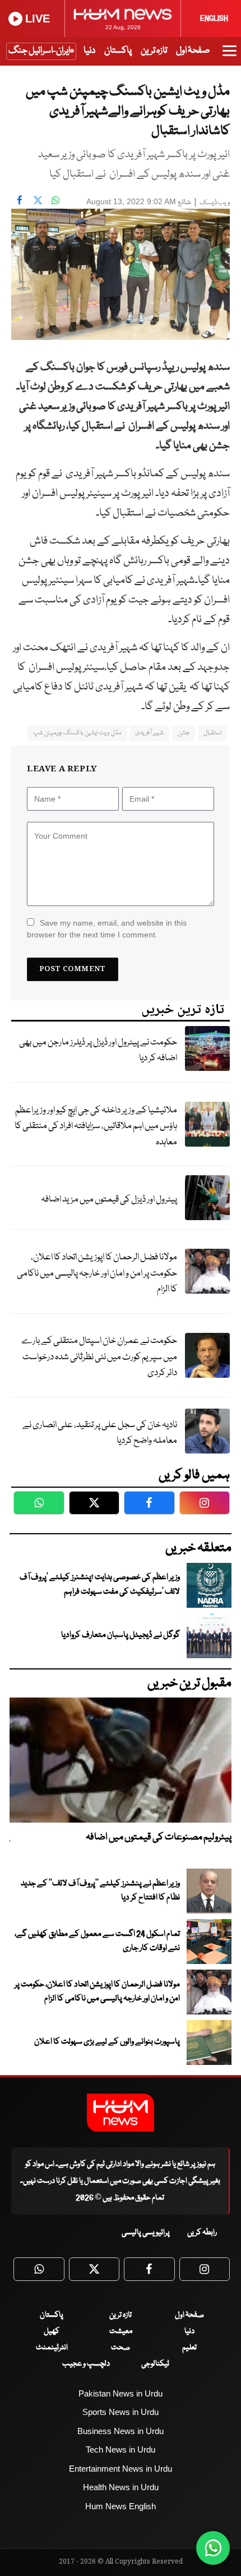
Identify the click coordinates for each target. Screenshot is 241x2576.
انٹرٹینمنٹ (52, 2348)
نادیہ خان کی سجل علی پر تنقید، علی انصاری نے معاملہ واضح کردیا (100, 1433)
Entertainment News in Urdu (121, 2469)
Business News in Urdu (121, 2431)
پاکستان (118, 51)
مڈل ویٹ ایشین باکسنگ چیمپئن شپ (77, 733)
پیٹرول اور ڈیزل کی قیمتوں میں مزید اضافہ (109, 1200)
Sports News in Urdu (121, 2412)
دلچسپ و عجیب (86, 2364)
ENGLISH (214, 19)
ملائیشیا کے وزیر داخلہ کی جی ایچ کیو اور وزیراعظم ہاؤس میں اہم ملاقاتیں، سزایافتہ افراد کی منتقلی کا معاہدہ (96, 1126)
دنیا (89, 51)
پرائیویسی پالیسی (146, 2233)
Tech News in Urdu (121, 2450)
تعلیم (189, 2348)
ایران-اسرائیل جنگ (39, 51)
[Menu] (230, 56)
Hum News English (121, 2506)
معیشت (121, 2331)
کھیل (52, 2331)
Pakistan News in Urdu (121, 2393)
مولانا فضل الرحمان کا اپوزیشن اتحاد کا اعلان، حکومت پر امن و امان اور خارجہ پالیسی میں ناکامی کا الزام (97, 1273)
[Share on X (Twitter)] (38, 200)
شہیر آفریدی (149, 733)
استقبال (212, 733)
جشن (184, 733)
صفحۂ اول (193, 51)
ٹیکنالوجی (155, 2364)
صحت (121, 2348)
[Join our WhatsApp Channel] (213, 2548)
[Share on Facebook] (20, 200)
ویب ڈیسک (215, 203)
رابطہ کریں (202, 2233)
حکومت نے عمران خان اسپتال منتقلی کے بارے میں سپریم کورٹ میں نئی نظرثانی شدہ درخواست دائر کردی (99, 1357)
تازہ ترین (154, 51)
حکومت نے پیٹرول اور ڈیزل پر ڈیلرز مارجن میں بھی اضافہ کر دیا (98, 1051)
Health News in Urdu (121, 2487)
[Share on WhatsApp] (55, 200)
